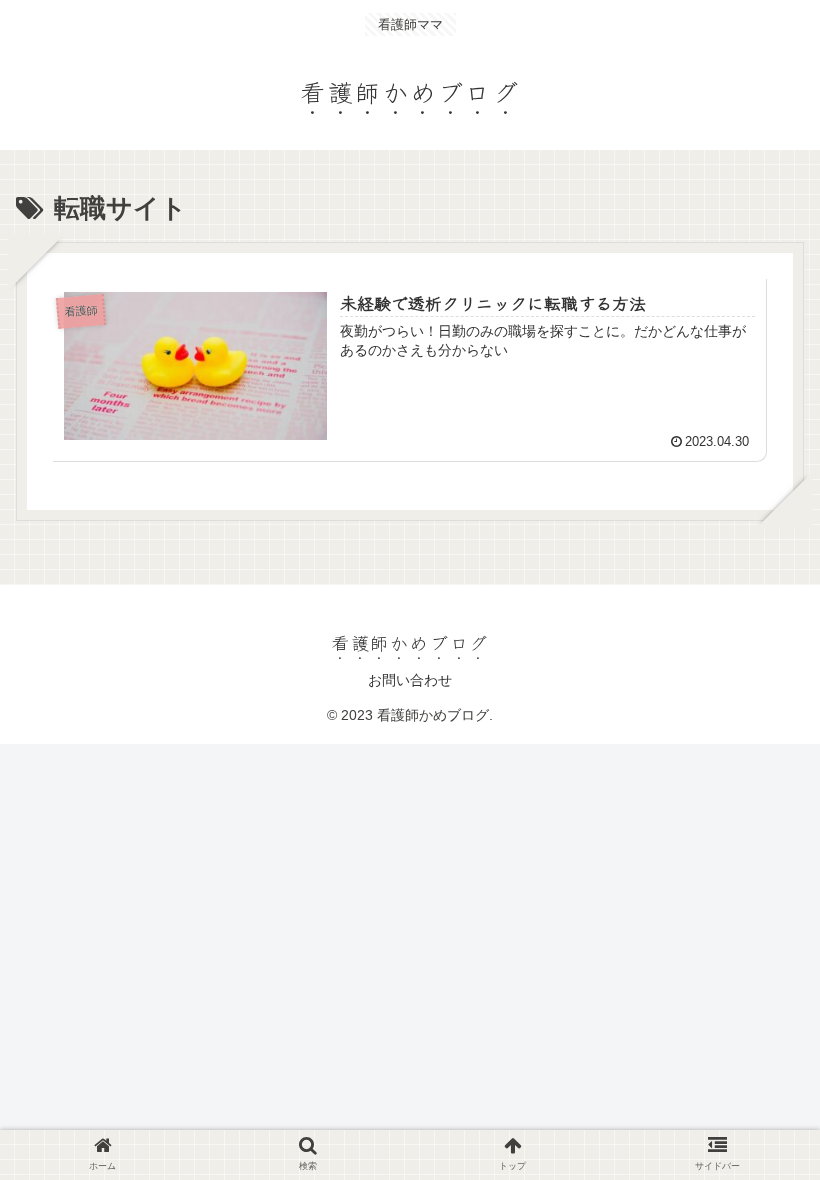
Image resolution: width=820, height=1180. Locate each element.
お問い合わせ (410, 680)
